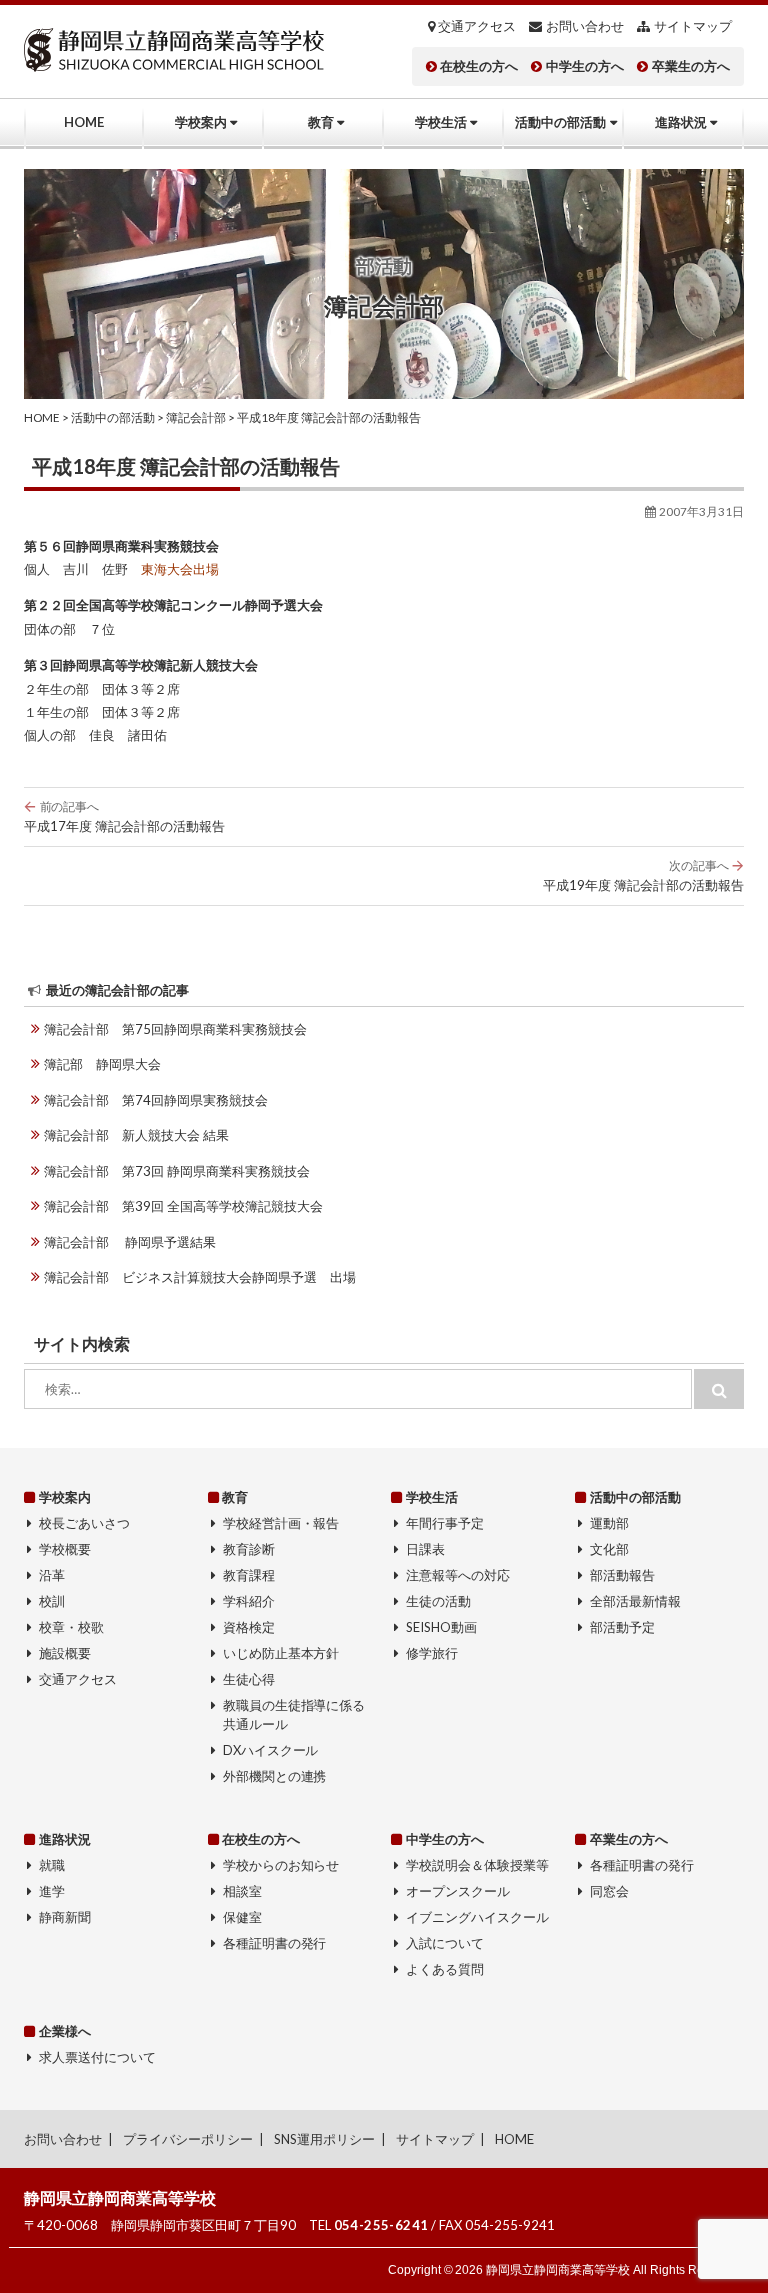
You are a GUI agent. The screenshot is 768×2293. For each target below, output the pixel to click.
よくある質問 (445, 1969)
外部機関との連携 (275, 1776)
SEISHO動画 (441, 1627)
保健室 (242, 1917)
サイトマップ (693, 26)
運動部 (609, 1523)
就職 (52, 1865)
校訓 (52, 1601)
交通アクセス (477, 26)
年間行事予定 (445, 1523)
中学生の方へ (585, 66)
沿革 (52, 1575)
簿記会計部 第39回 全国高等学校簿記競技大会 (183, 1206)
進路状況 (681, 122)
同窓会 (609, 1891)
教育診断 (249, 1549)
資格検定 (249, 1627)
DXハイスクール (271, 1750)
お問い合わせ (585, 26)
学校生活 (441, 122)
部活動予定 (622, 1627)
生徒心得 (249, 1679)
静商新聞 (65, 1917)
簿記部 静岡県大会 (102, 1064)
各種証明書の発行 (275, 1943)
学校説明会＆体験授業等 (477, 1865)
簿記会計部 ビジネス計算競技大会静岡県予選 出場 (200, 1277)
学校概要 (65, 1549)
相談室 (242, 1891)
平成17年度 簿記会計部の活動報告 (124, 816)
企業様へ (65, 2031)
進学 (52, 1891)
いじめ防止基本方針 (281, 1653)
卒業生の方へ (691, 66)
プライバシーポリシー (188, 2139)
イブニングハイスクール (477, 1917)
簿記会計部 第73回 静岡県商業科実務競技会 (177, 1171)
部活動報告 (622, 1575)
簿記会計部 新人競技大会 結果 (136, 1135)
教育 (321, 122)
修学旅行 (432, 1653)
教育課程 (249, 1575)
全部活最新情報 (635, 1601)
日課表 (425, 1549)
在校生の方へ (479, 66)
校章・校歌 (71, 1627)
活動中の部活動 (560, 122)
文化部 (609, 1549)
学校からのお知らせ (281, 1865)
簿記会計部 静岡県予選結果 (130, 1242)
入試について (445, 1943)
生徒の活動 (438, 1601)
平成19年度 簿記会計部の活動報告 (643, 875)
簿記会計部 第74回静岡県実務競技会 (156, 1100)
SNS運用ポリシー (324, 2139)
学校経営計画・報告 (281, 1523)
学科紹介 (249, 1601)
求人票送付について (97, 2057)
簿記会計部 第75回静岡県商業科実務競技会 (175, 1029)
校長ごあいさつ (84, 1523)
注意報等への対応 (458, 1575)
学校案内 (201, 122)
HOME (84, 122)
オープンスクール (458, 1891)
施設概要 (65, 1653)
